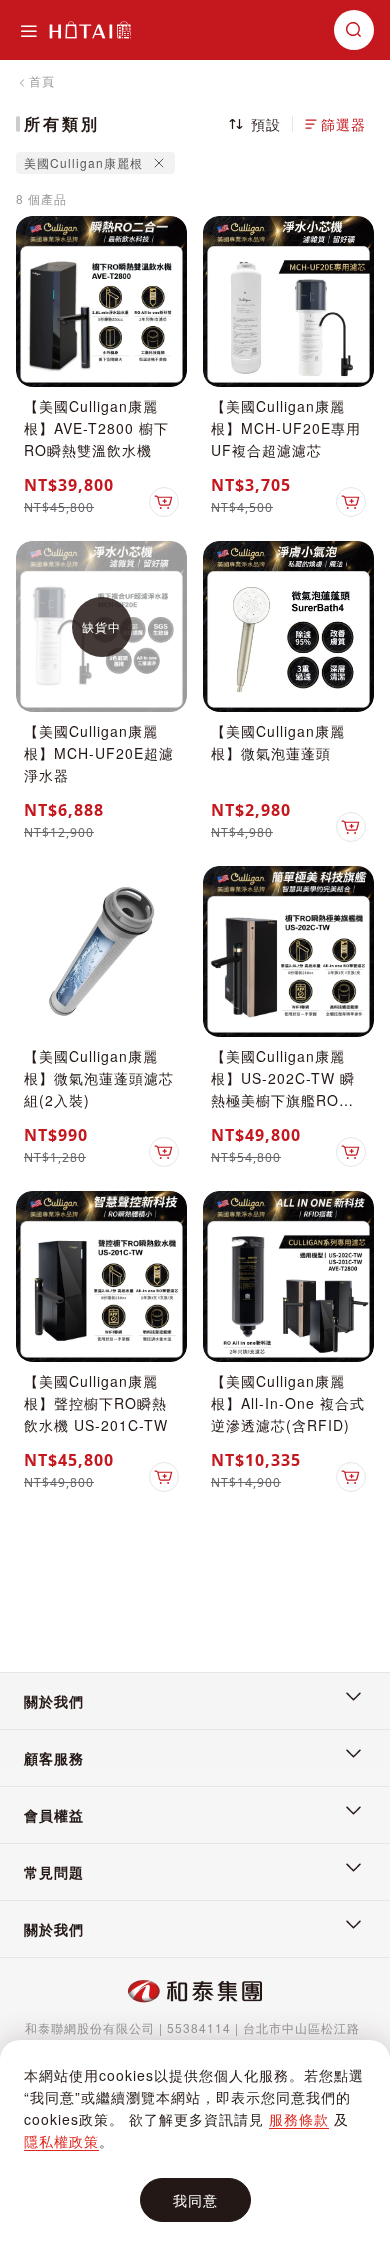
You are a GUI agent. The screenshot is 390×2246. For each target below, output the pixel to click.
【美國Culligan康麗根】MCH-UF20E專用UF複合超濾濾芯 (286, 428)
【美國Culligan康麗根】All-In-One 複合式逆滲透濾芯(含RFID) (288, 1403)
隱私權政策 (61, 2141)
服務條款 (299, 2119)
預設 (266, 124)
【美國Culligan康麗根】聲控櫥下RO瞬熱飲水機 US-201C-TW (96, 1403)
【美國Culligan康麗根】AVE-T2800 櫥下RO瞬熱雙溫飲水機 (96, 428)
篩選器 (343, 124)
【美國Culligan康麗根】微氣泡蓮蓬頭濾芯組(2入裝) (99, 1078)
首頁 (42, 80)
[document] (195, 2143)
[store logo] (90, 30)
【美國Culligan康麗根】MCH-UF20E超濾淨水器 (99, 753)
